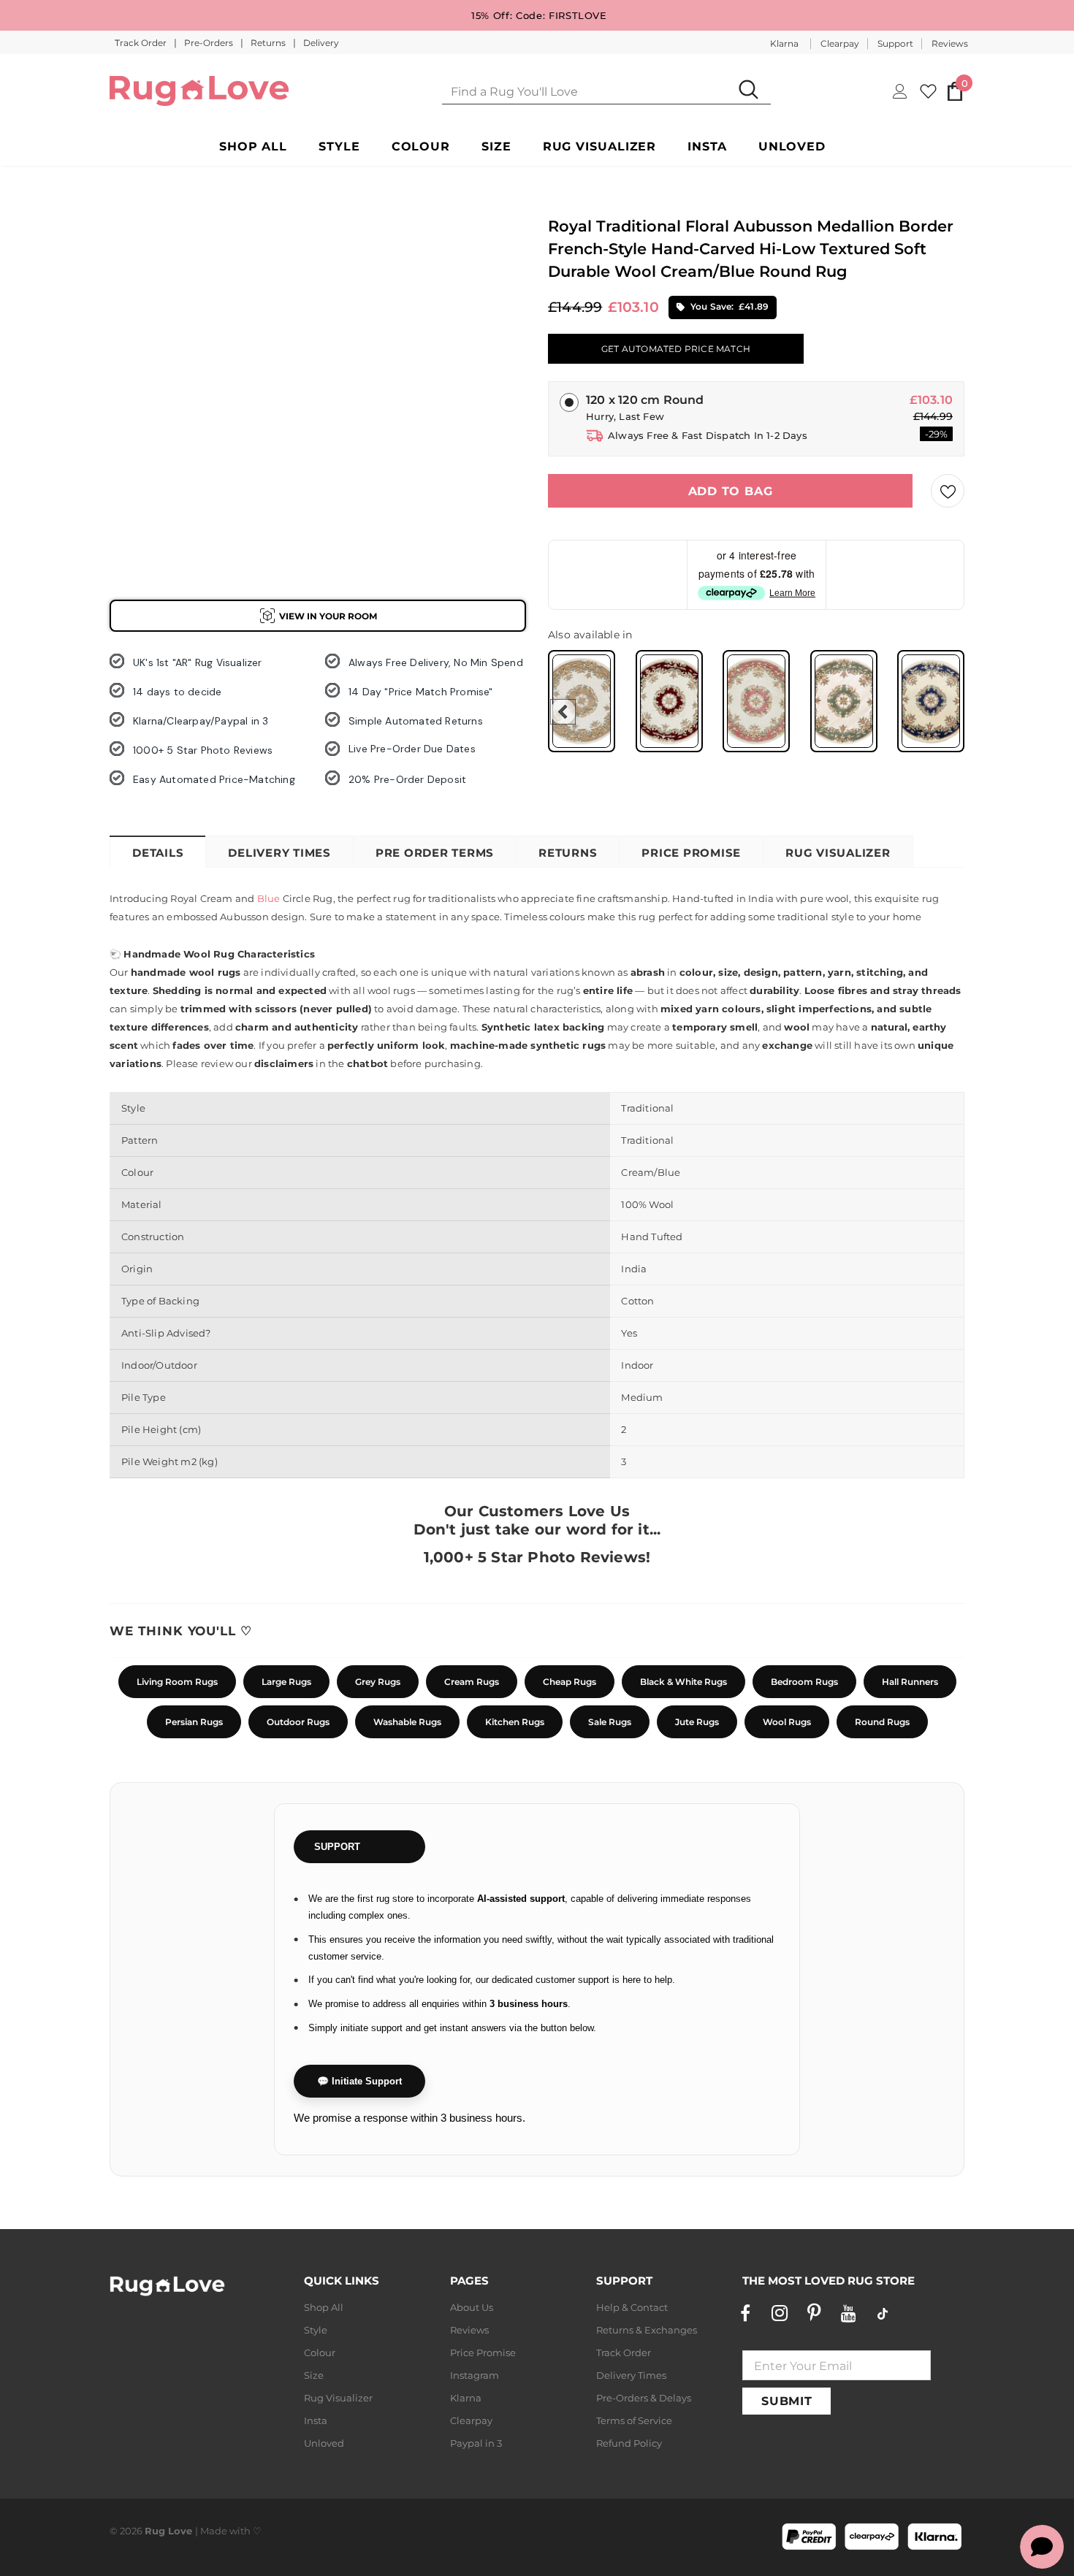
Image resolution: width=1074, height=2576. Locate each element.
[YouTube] (848, 2313)
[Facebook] (745, 2313)
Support (895, 43)
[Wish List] (948, 491)
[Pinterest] (814, 2313)
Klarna (784, 43)
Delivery (321, 43)
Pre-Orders (210, 43)
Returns (269, 43)
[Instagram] (780, 2313)
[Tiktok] (883, 2313)
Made (214, 2531)
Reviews (950, 43)
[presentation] (563, 712)
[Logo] (199, 91)
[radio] (582, 701)
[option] (135, 278)
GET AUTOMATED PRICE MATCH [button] (676, 349)
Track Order (142, 43)
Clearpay (840, 43)
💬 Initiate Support (359, 2081)
